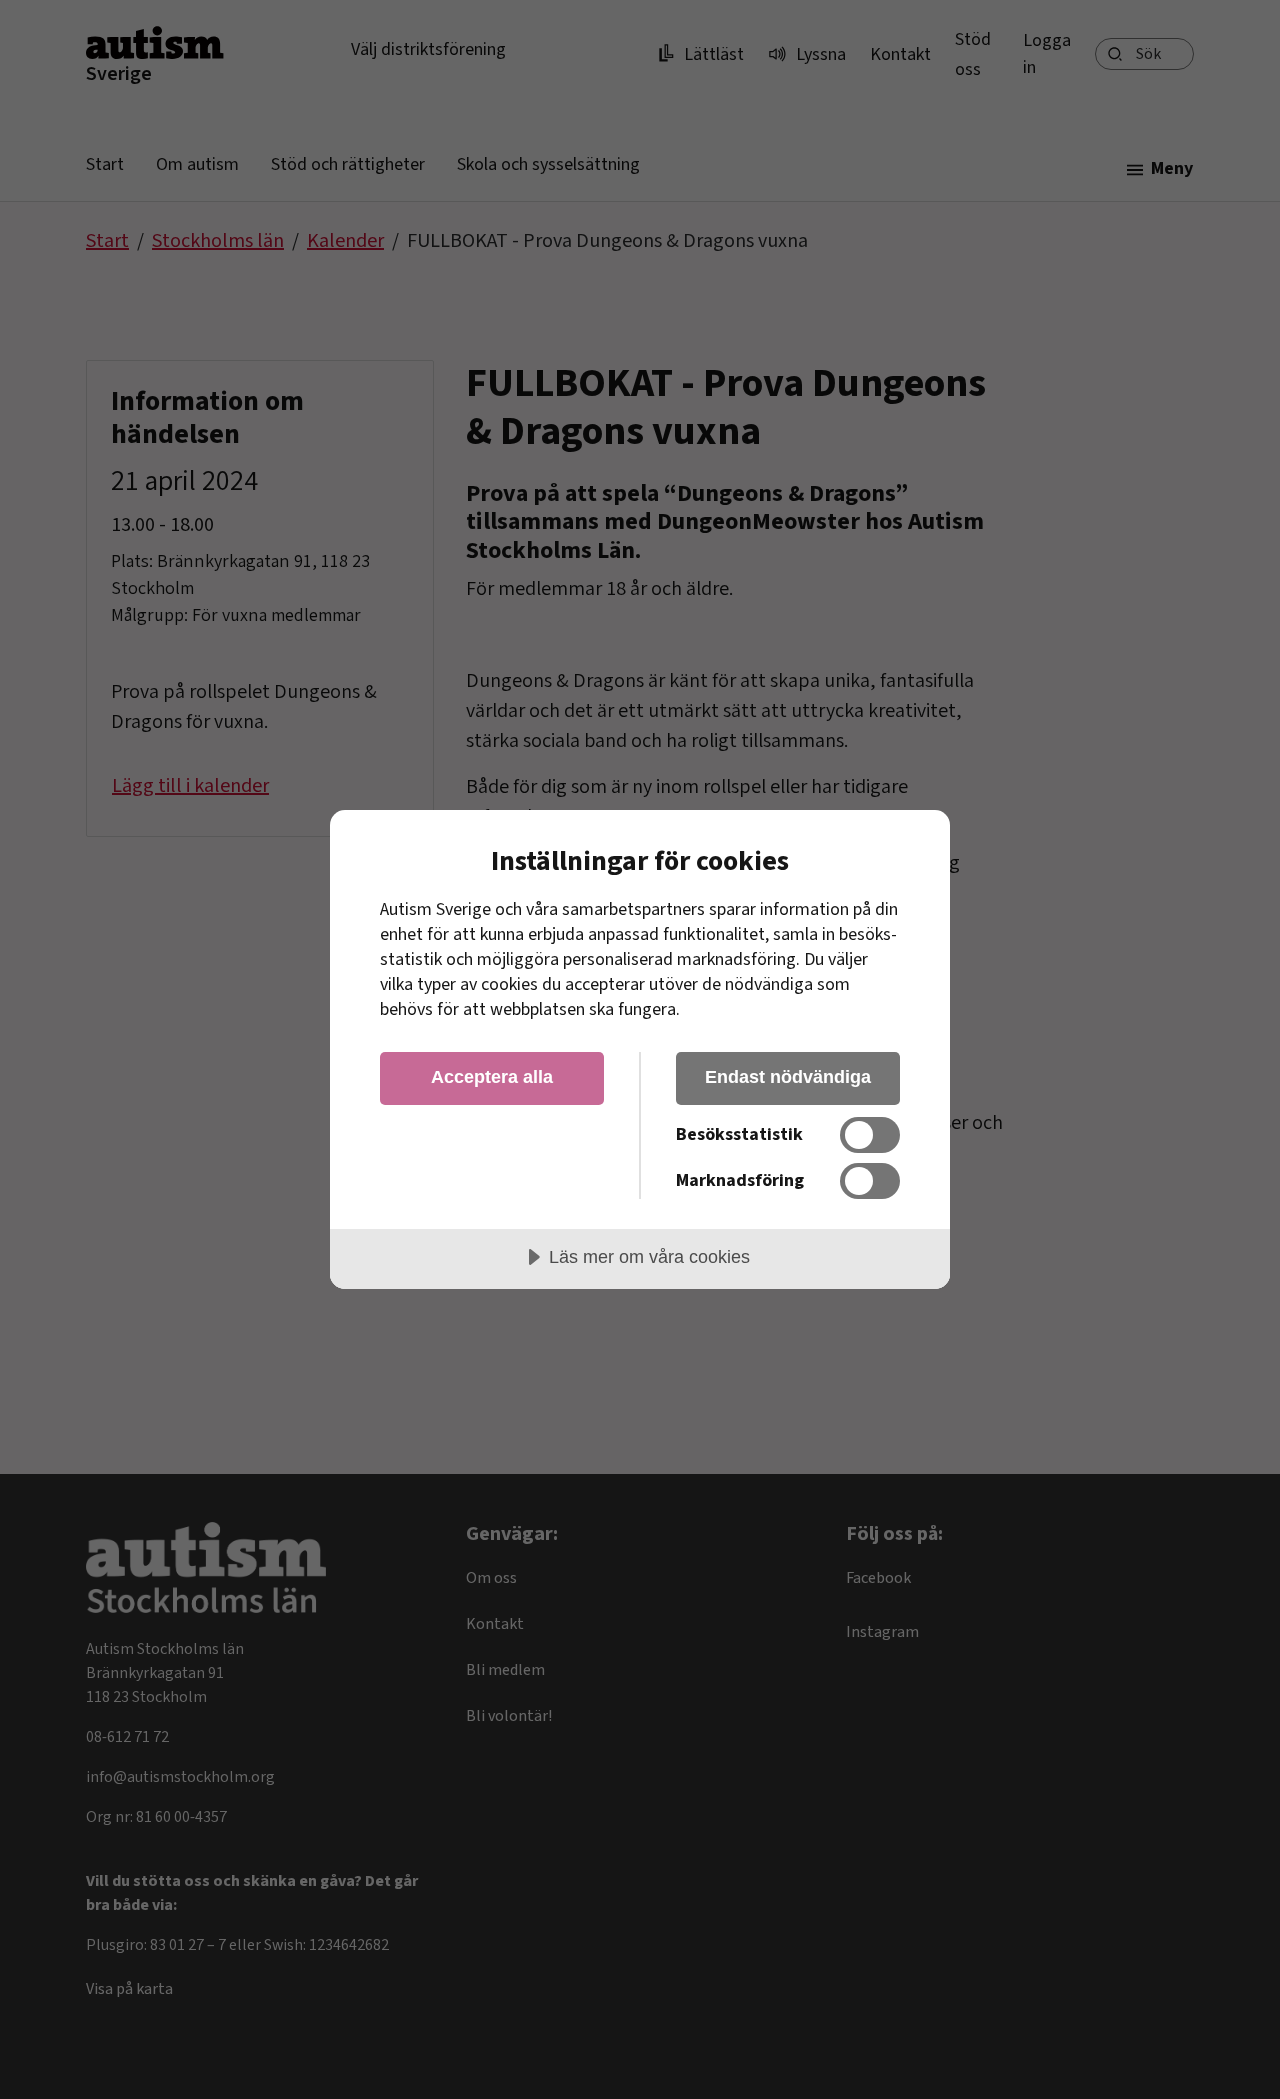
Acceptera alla (492, 1077)
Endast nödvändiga (788, 1077)
